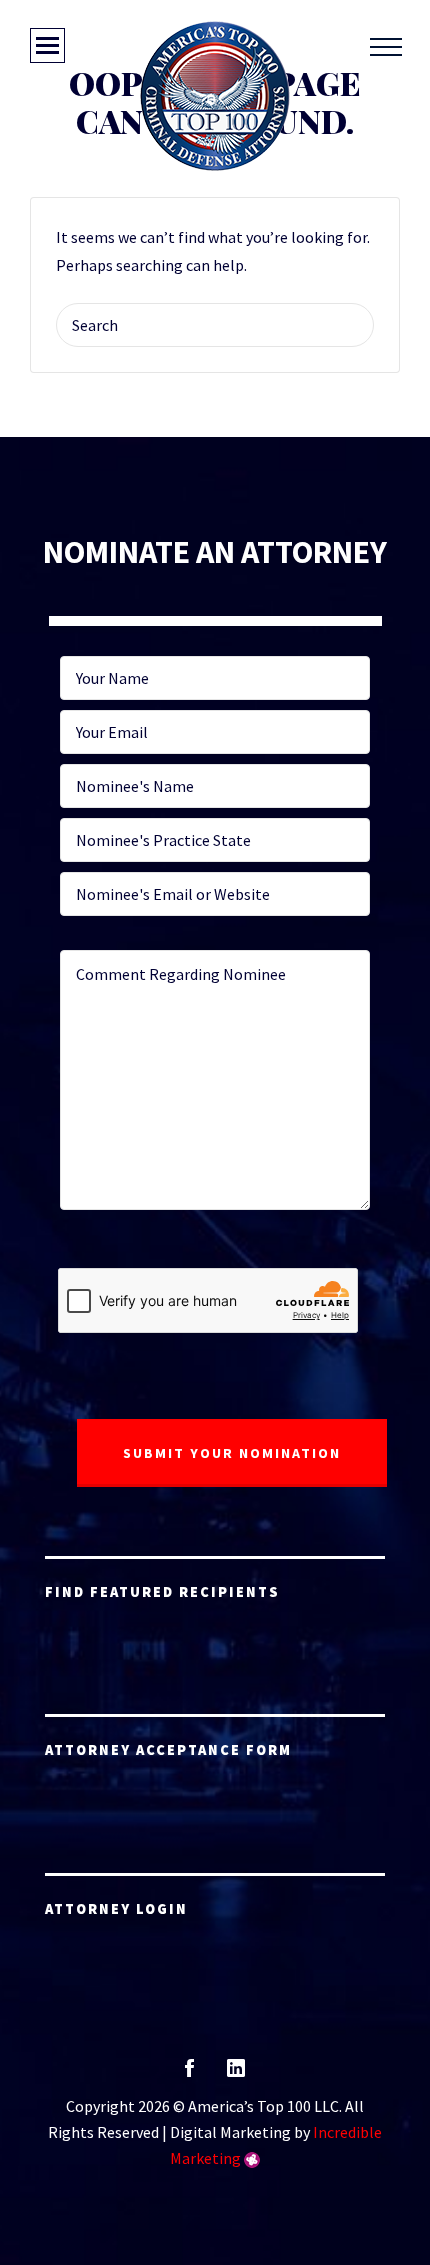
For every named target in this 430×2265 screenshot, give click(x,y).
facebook (189, 2074)
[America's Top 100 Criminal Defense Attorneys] (215, 96)
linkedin (236, 2074)
